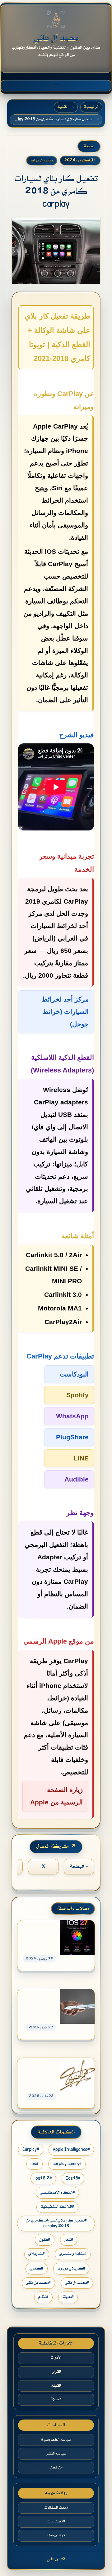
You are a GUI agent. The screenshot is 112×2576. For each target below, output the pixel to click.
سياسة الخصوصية (56, 2440)
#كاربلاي (37, 2254)
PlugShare (72, 1437)
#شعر (69, 2240)
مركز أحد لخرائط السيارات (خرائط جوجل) (65, 1012)
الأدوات (56, 2358)
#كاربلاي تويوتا (71, 2268)
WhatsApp (72, 1416)
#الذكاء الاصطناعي (57, 2193)
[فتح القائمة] (56, 86)
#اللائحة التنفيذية (57, 2207)
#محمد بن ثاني (38, 2283)
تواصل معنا (56, 2535)
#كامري (36, 2268)
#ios (34, 2164)
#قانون (44, 2240)
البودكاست (74, 1374)
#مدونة (68, 2297)
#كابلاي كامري (73, 2254)
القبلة (56, 2386)
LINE (81, 1458)
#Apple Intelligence (71, 2149)
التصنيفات (56, 2521)
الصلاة (56, 2399)
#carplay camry (67, 2164)
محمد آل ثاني (56, 38)
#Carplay (31, 2149)
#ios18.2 (43, 2178)
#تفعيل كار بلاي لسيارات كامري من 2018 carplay (56, 2223)
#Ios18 (73, 2178)
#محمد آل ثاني (77, 2283)
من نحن (56, 2468)
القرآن (56, 2372)
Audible (77, 1479)
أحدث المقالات (56, 2508)
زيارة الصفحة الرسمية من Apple (56, 1796)
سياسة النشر (56, 2454)
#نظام (43, 2297)
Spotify (77, 1395)
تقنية (62, 107)
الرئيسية (91, 107)
